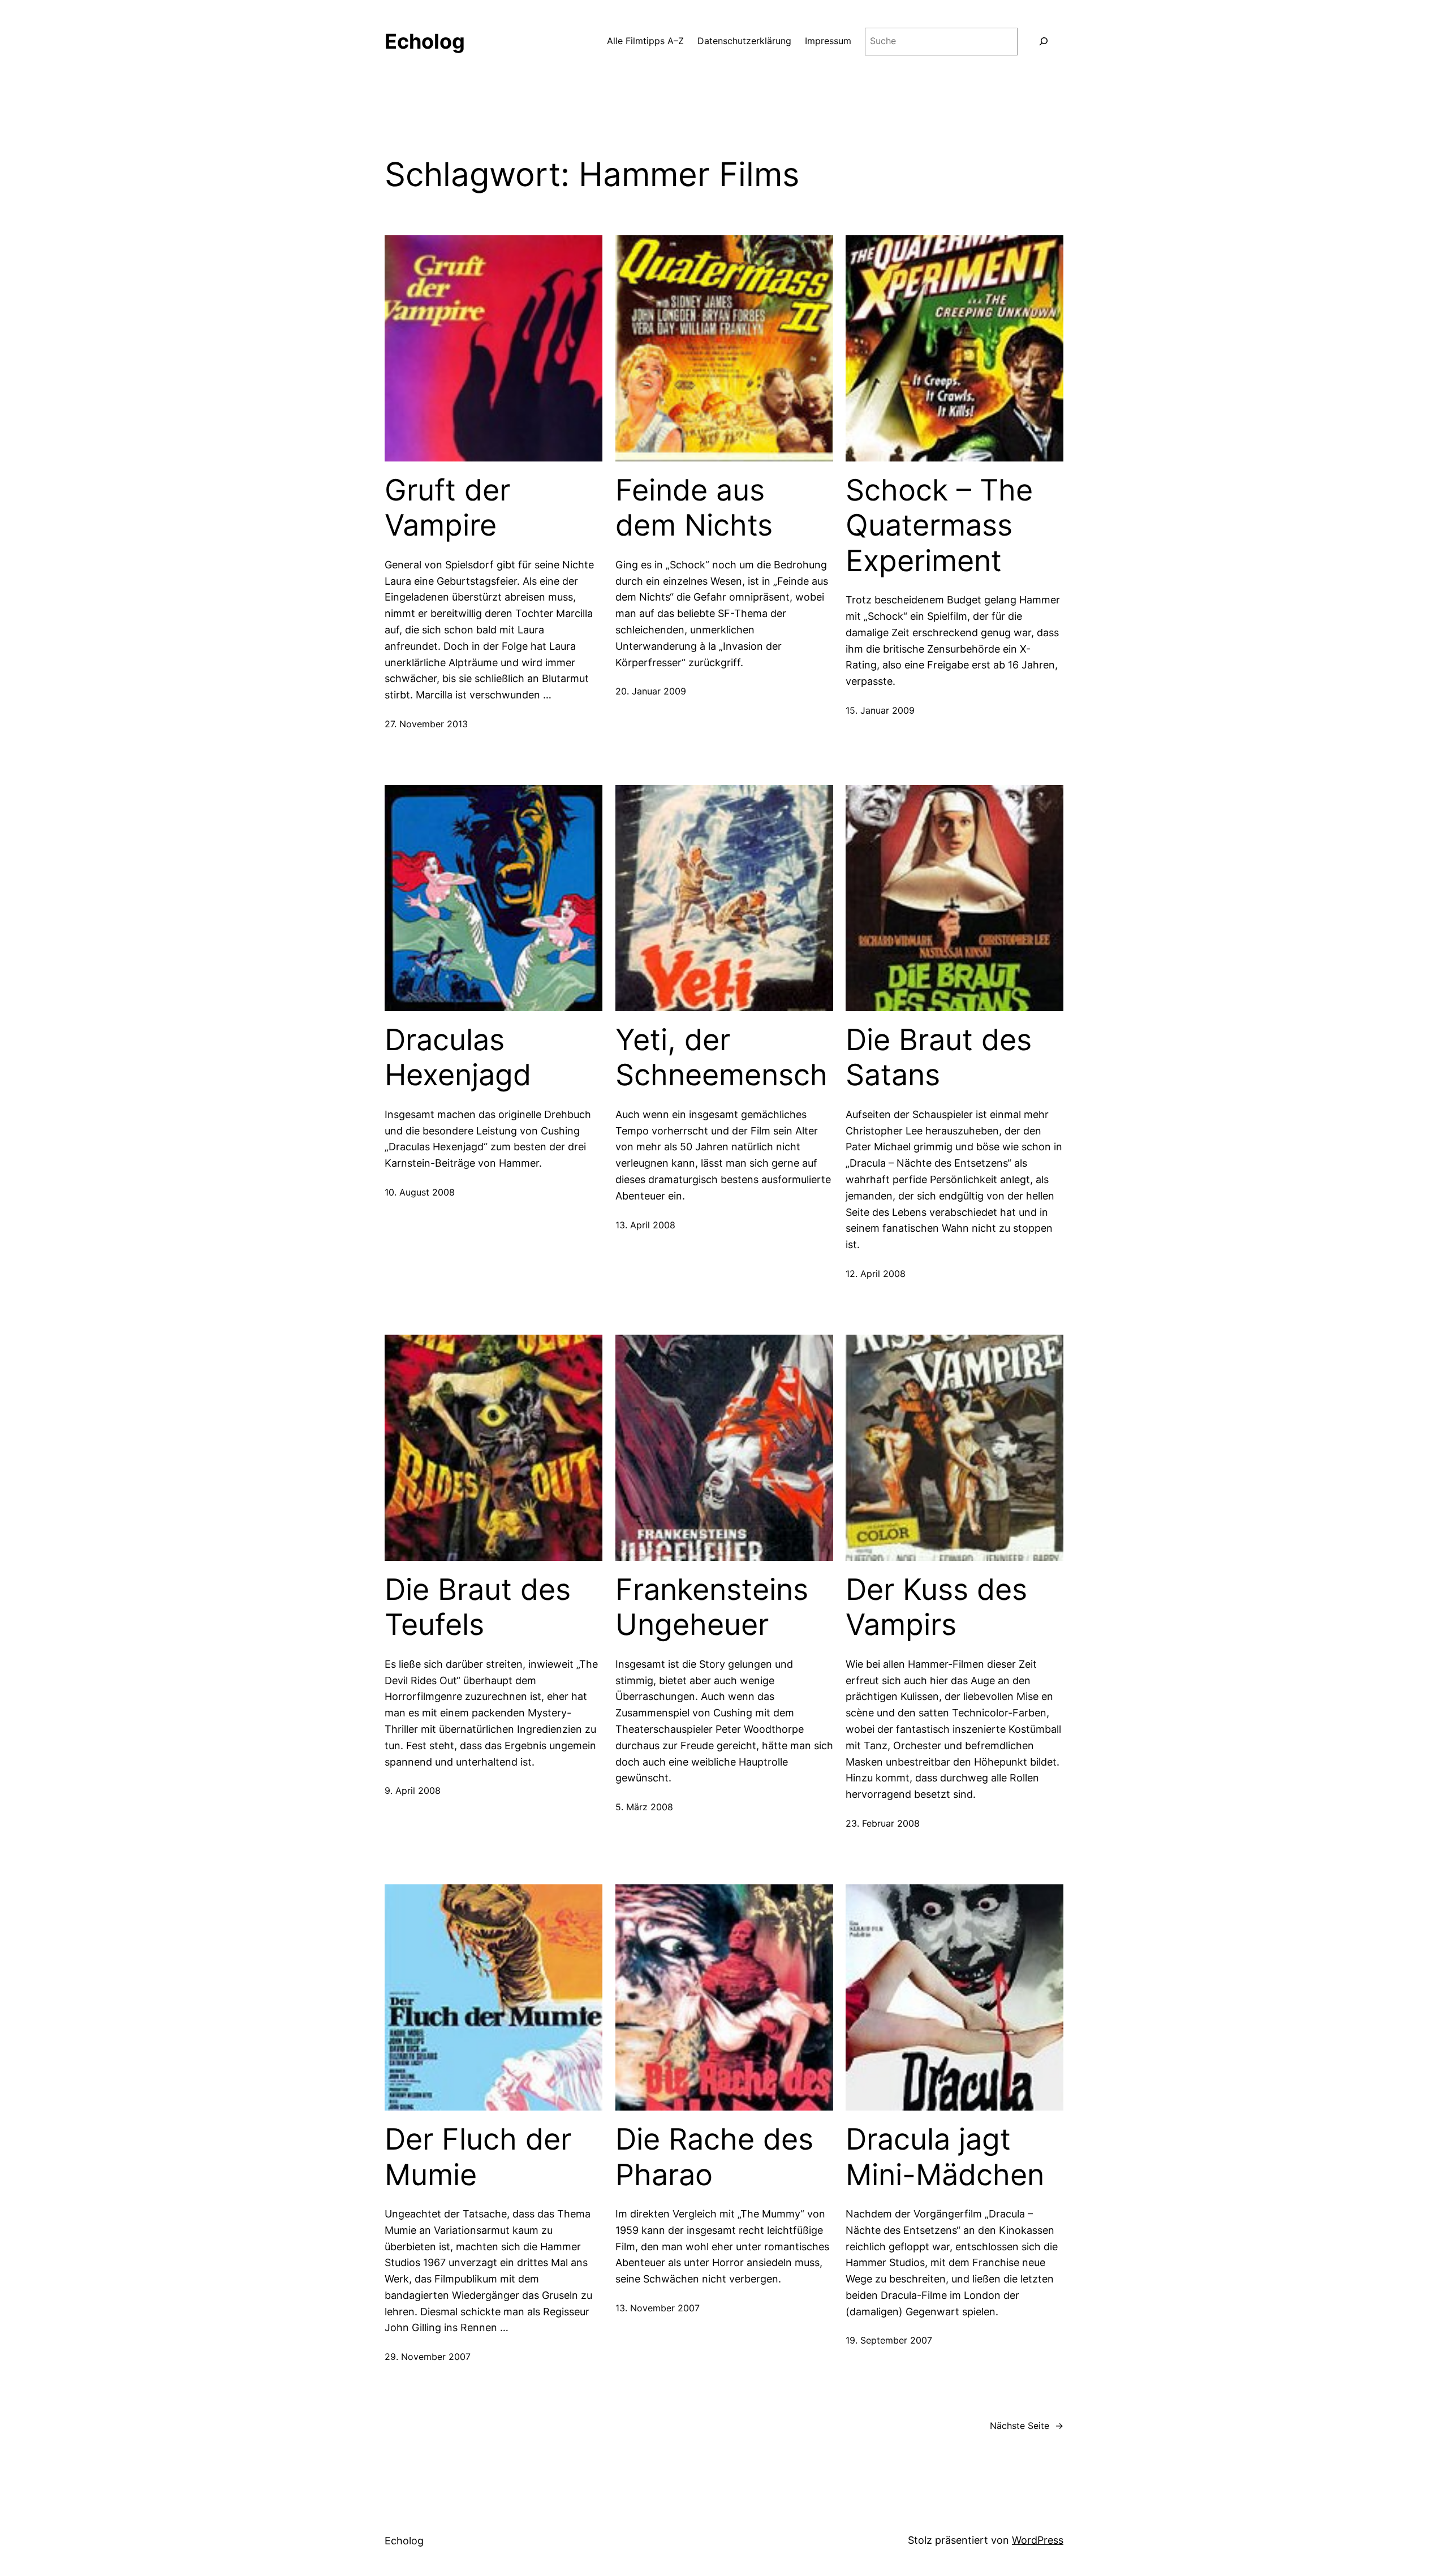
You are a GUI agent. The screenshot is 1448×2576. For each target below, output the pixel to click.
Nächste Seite (1027, 2426)
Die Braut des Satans (939, 1058)
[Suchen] (1043, 42)
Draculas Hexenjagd (458, 1058)
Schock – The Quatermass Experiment (939, 526)
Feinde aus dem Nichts (694, 508)
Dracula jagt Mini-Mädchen (945, 2157)
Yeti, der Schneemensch (721, 1058)
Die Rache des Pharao (714, 2157)
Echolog (425, 41)
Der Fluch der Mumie (478, 2157)
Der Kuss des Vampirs (936, 1607)
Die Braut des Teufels (478, 1607)
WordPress (1038, 2540)
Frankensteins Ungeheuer (712, 1607)
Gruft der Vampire (447, 508)
